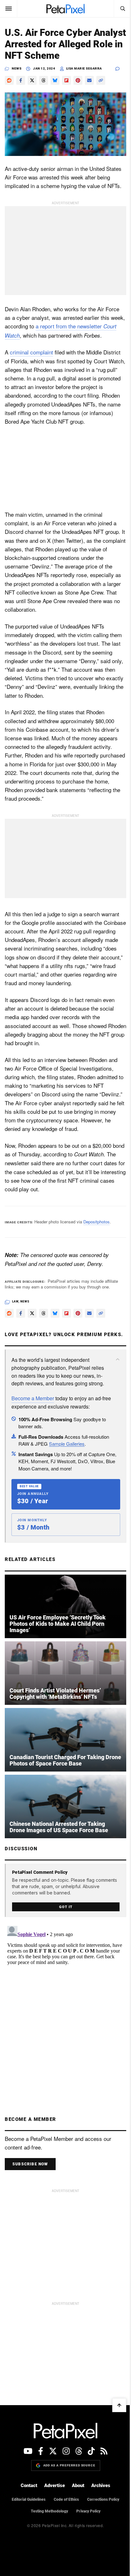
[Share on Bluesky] (55, 80)
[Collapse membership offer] (118, 1359)
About (78, 2485)
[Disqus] (65, 2003)
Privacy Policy (88, 2511)
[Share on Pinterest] (78, 80)
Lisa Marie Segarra (84, 68)
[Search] (122, 9)
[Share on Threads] (44, 80)
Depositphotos (97, 1222)
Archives (101, 2485)
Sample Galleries (67, 1444)
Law (15, 1301)
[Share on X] (32, 80)
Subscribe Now (30, 2164)
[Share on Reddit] (9, 80)
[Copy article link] (101, 80)
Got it (66, 1907)
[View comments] (121, 69)
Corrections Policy (103, 2499)
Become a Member (33, 1398)
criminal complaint (31, 352)
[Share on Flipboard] (66, 80)
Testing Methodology (49, 2511)
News (17, 68)
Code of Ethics (66, 2499)
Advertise (55, 2485)
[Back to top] (119, 2405)
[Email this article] (89, 80)
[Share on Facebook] (21, 80)
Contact (29, 2485)
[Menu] (9, 9)
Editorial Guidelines (29, 2499)
